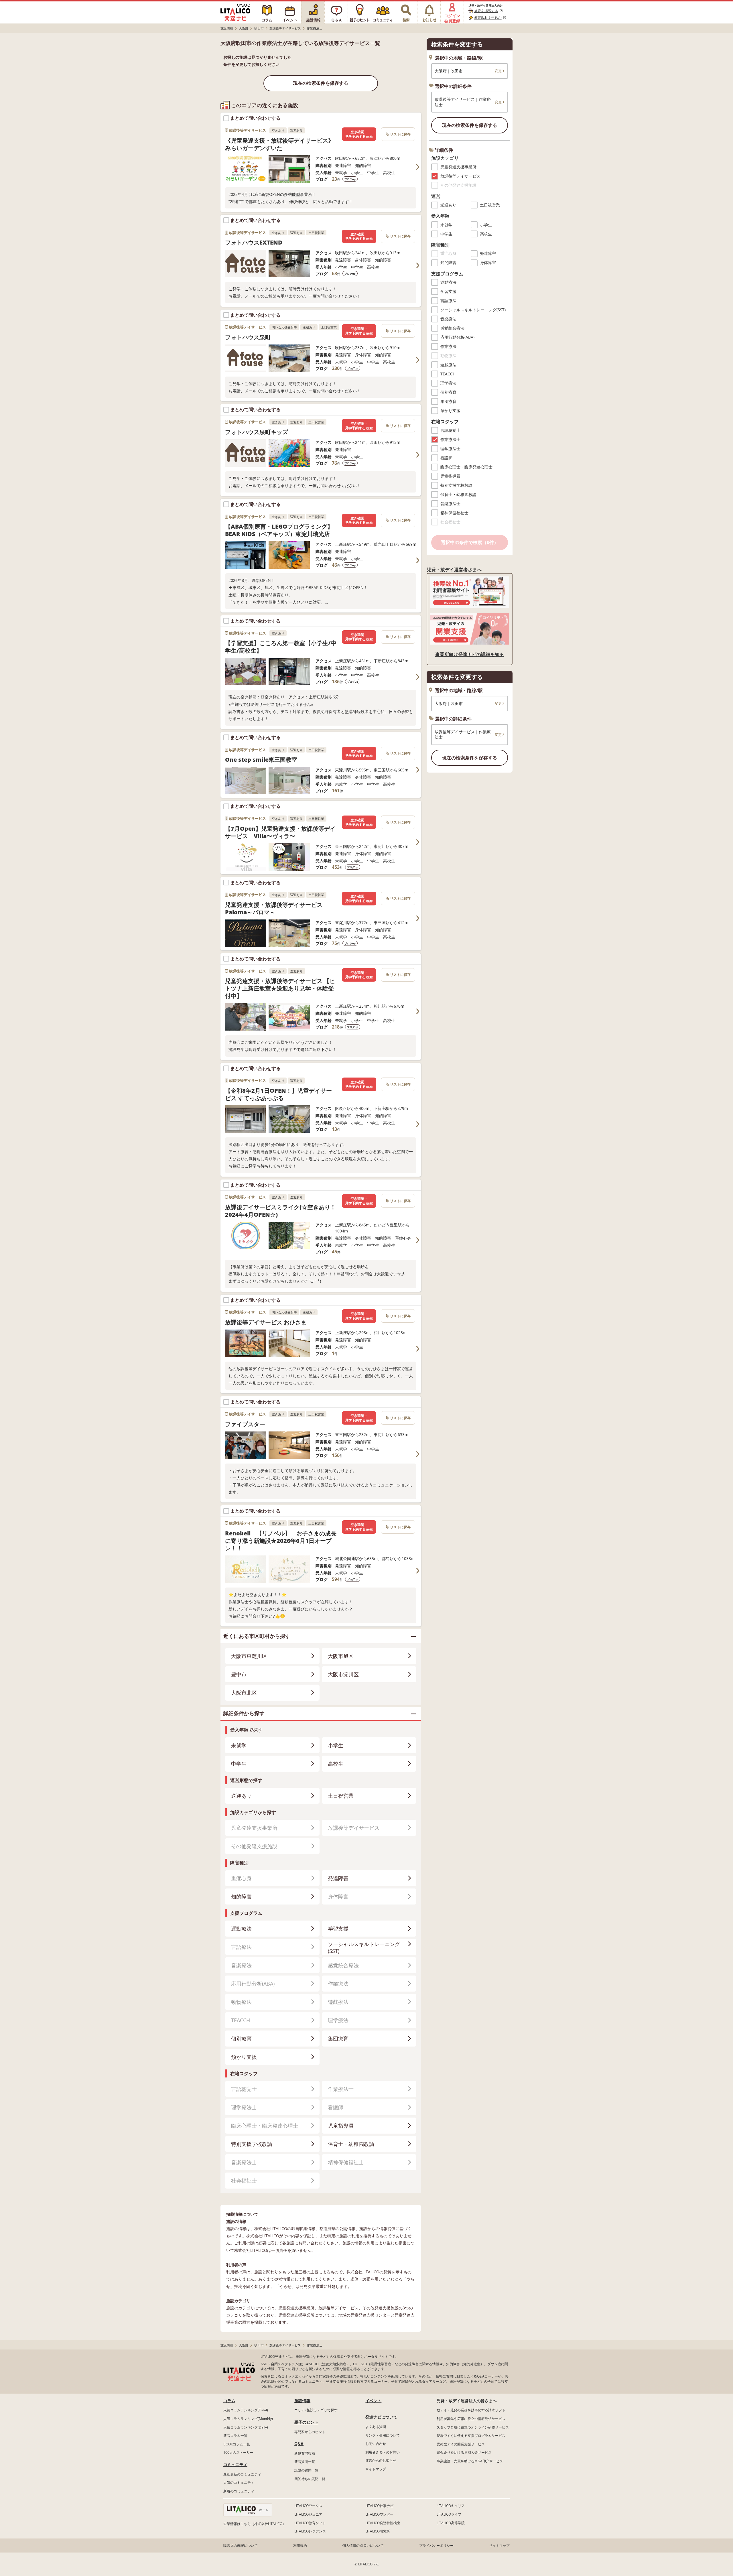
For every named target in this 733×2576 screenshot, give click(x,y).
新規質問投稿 (305, 2453)
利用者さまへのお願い (383, 2452)
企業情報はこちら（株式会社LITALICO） (255, 2524)
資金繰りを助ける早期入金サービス (464, 2452)
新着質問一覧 (305, 2462)
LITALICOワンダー (379, 2514)
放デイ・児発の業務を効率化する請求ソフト (471, 2410)
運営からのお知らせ (381, 2460)
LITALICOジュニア (308, 2514)
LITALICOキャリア (451, 2506)
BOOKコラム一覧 (237, 2444)
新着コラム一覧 (235, 2436)
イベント (373, 2401)
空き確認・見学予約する (359, 134)
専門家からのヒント (310, 2432)
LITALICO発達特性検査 (383, 2523)
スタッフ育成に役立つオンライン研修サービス (473, 2427)
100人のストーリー (238, 2452)
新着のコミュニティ (239, 2491)
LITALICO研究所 (378, 2531)
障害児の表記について (241, 2546)
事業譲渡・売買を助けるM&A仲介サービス (470, 2461)
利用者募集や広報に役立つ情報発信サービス (471, 2419)
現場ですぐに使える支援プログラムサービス (471, 2436)
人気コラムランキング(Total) (246, 2410)
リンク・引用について (383, 2435)
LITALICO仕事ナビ (379, 2506)
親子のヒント (306, 2422)
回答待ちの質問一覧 (310, 2479)
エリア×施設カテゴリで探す (316, 2410)
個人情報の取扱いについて (363, 2546)
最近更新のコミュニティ (242, 2474)
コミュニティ (235, 2464)
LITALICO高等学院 (451, 2523)
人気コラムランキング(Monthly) (248, 2419)
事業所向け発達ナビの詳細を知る (470, 654)
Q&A (299, 2444)
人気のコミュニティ (239, 2483)
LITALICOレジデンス (310, 2531)
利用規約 (300, 2546)
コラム (229, 2401)
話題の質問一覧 (306, 2470)
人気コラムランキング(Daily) (246, 2427)
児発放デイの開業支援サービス (461, 2444)
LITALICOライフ (449, 2514)
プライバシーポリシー (436, 2546)
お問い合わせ (376, 2444)
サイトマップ (376, 2469)
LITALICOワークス (308, 2506)
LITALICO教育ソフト (310, 2523)
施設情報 (302, 2401)
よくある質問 (376, 2427)
